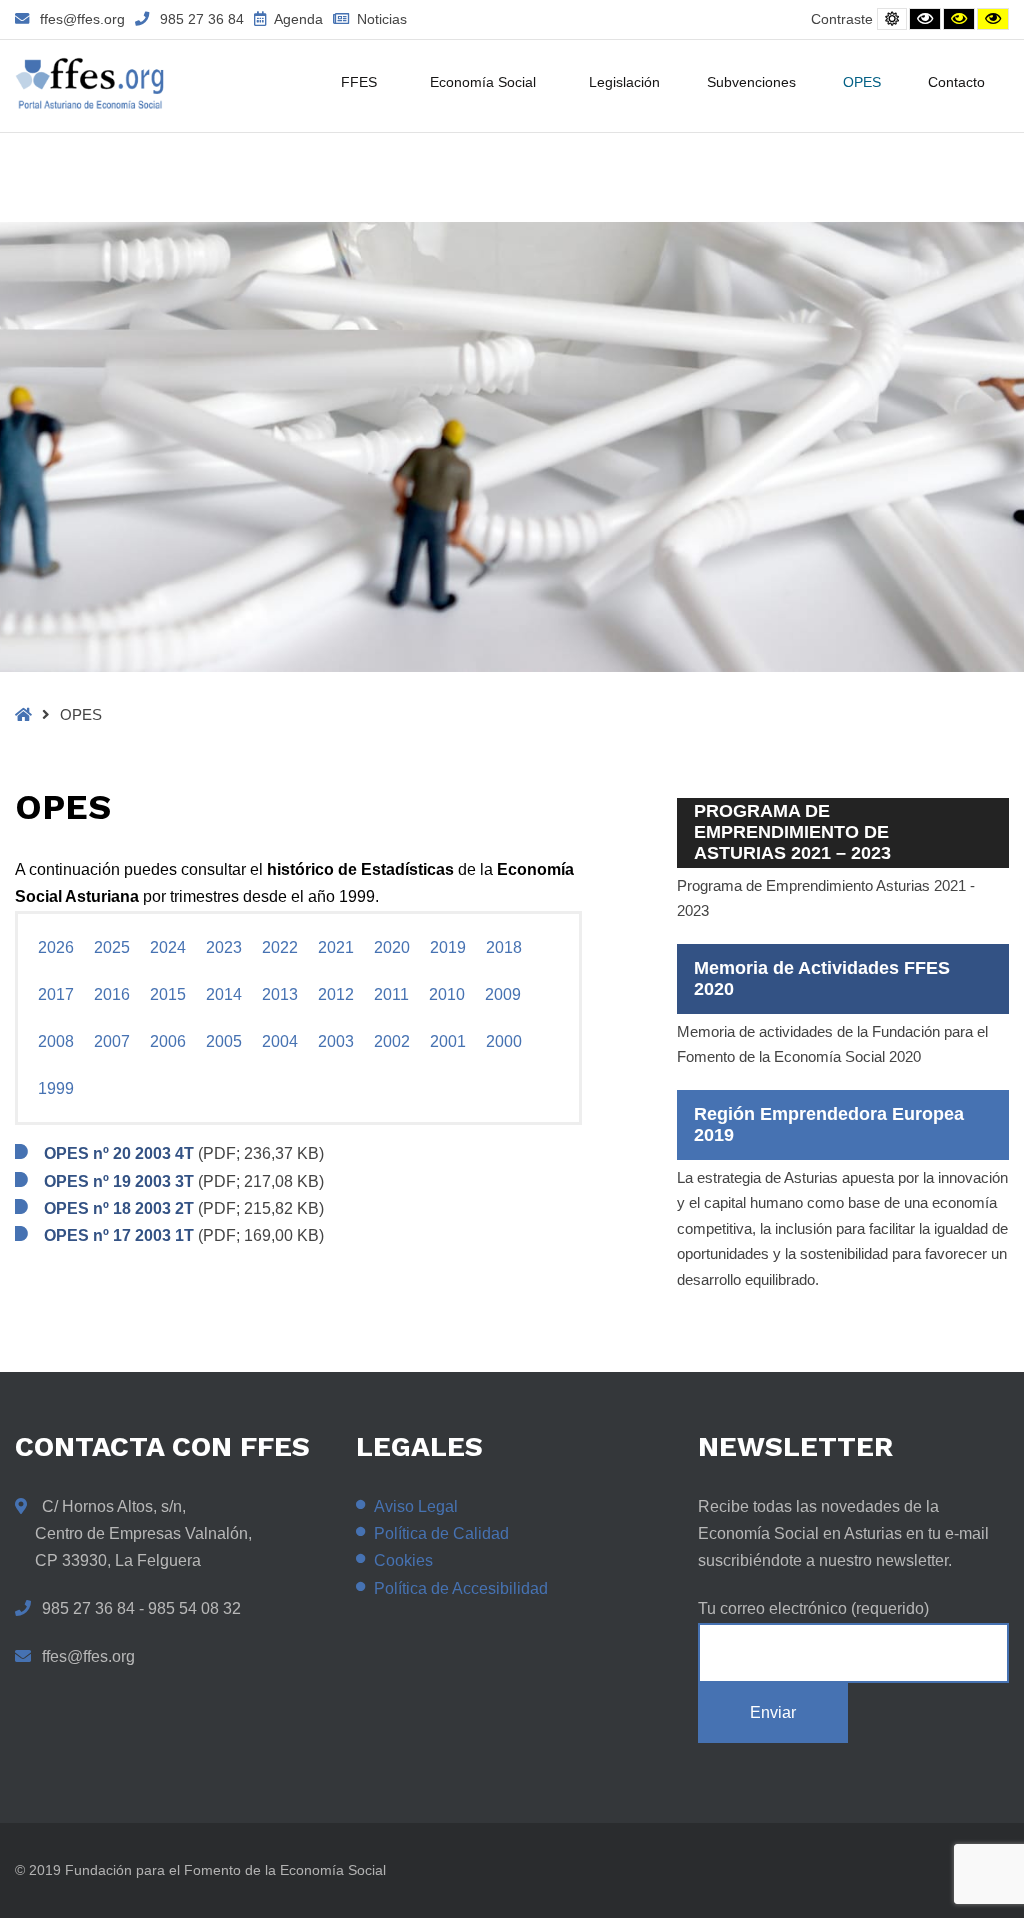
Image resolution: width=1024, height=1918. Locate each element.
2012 (336, 994)
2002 (392, 1041)
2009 (503, 994)
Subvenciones (751, 82)
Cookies (403, 1560)
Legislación (624, 82)
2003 (336, 1041)
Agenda (297, 19)
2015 (168, 994)
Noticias (380, 19)
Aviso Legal (416, 1506)
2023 (224, 947)
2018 (504, 947)
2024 (168, 947)
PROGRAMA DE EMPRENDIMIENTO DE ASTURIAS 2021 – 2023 (792, 832)
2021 (336, 947)
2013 (280, 994)
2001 (448, 1041)
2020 (392, 947)
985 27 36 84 (202, 19)
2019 (448, 947)
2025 (112, 947)
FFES (359, 82)
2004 (280, 1041)
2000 (504, 1041)
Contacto (956, 82)
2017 (56, 994)
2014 (224, 994)
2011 (391, 994)
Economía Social (483, 82)
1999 (56, 1088)
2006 (168, 1041)
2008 (56, 1041)
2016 (112, 994)
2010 (447, 994)
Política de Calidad (441, 1533)
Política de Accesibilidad (461, 1588)
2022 (280, 947)
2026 (56, 947)
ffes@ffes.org (82, 19)
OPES (862, 82)
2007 (112, 1041)
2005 (224, 1041)
